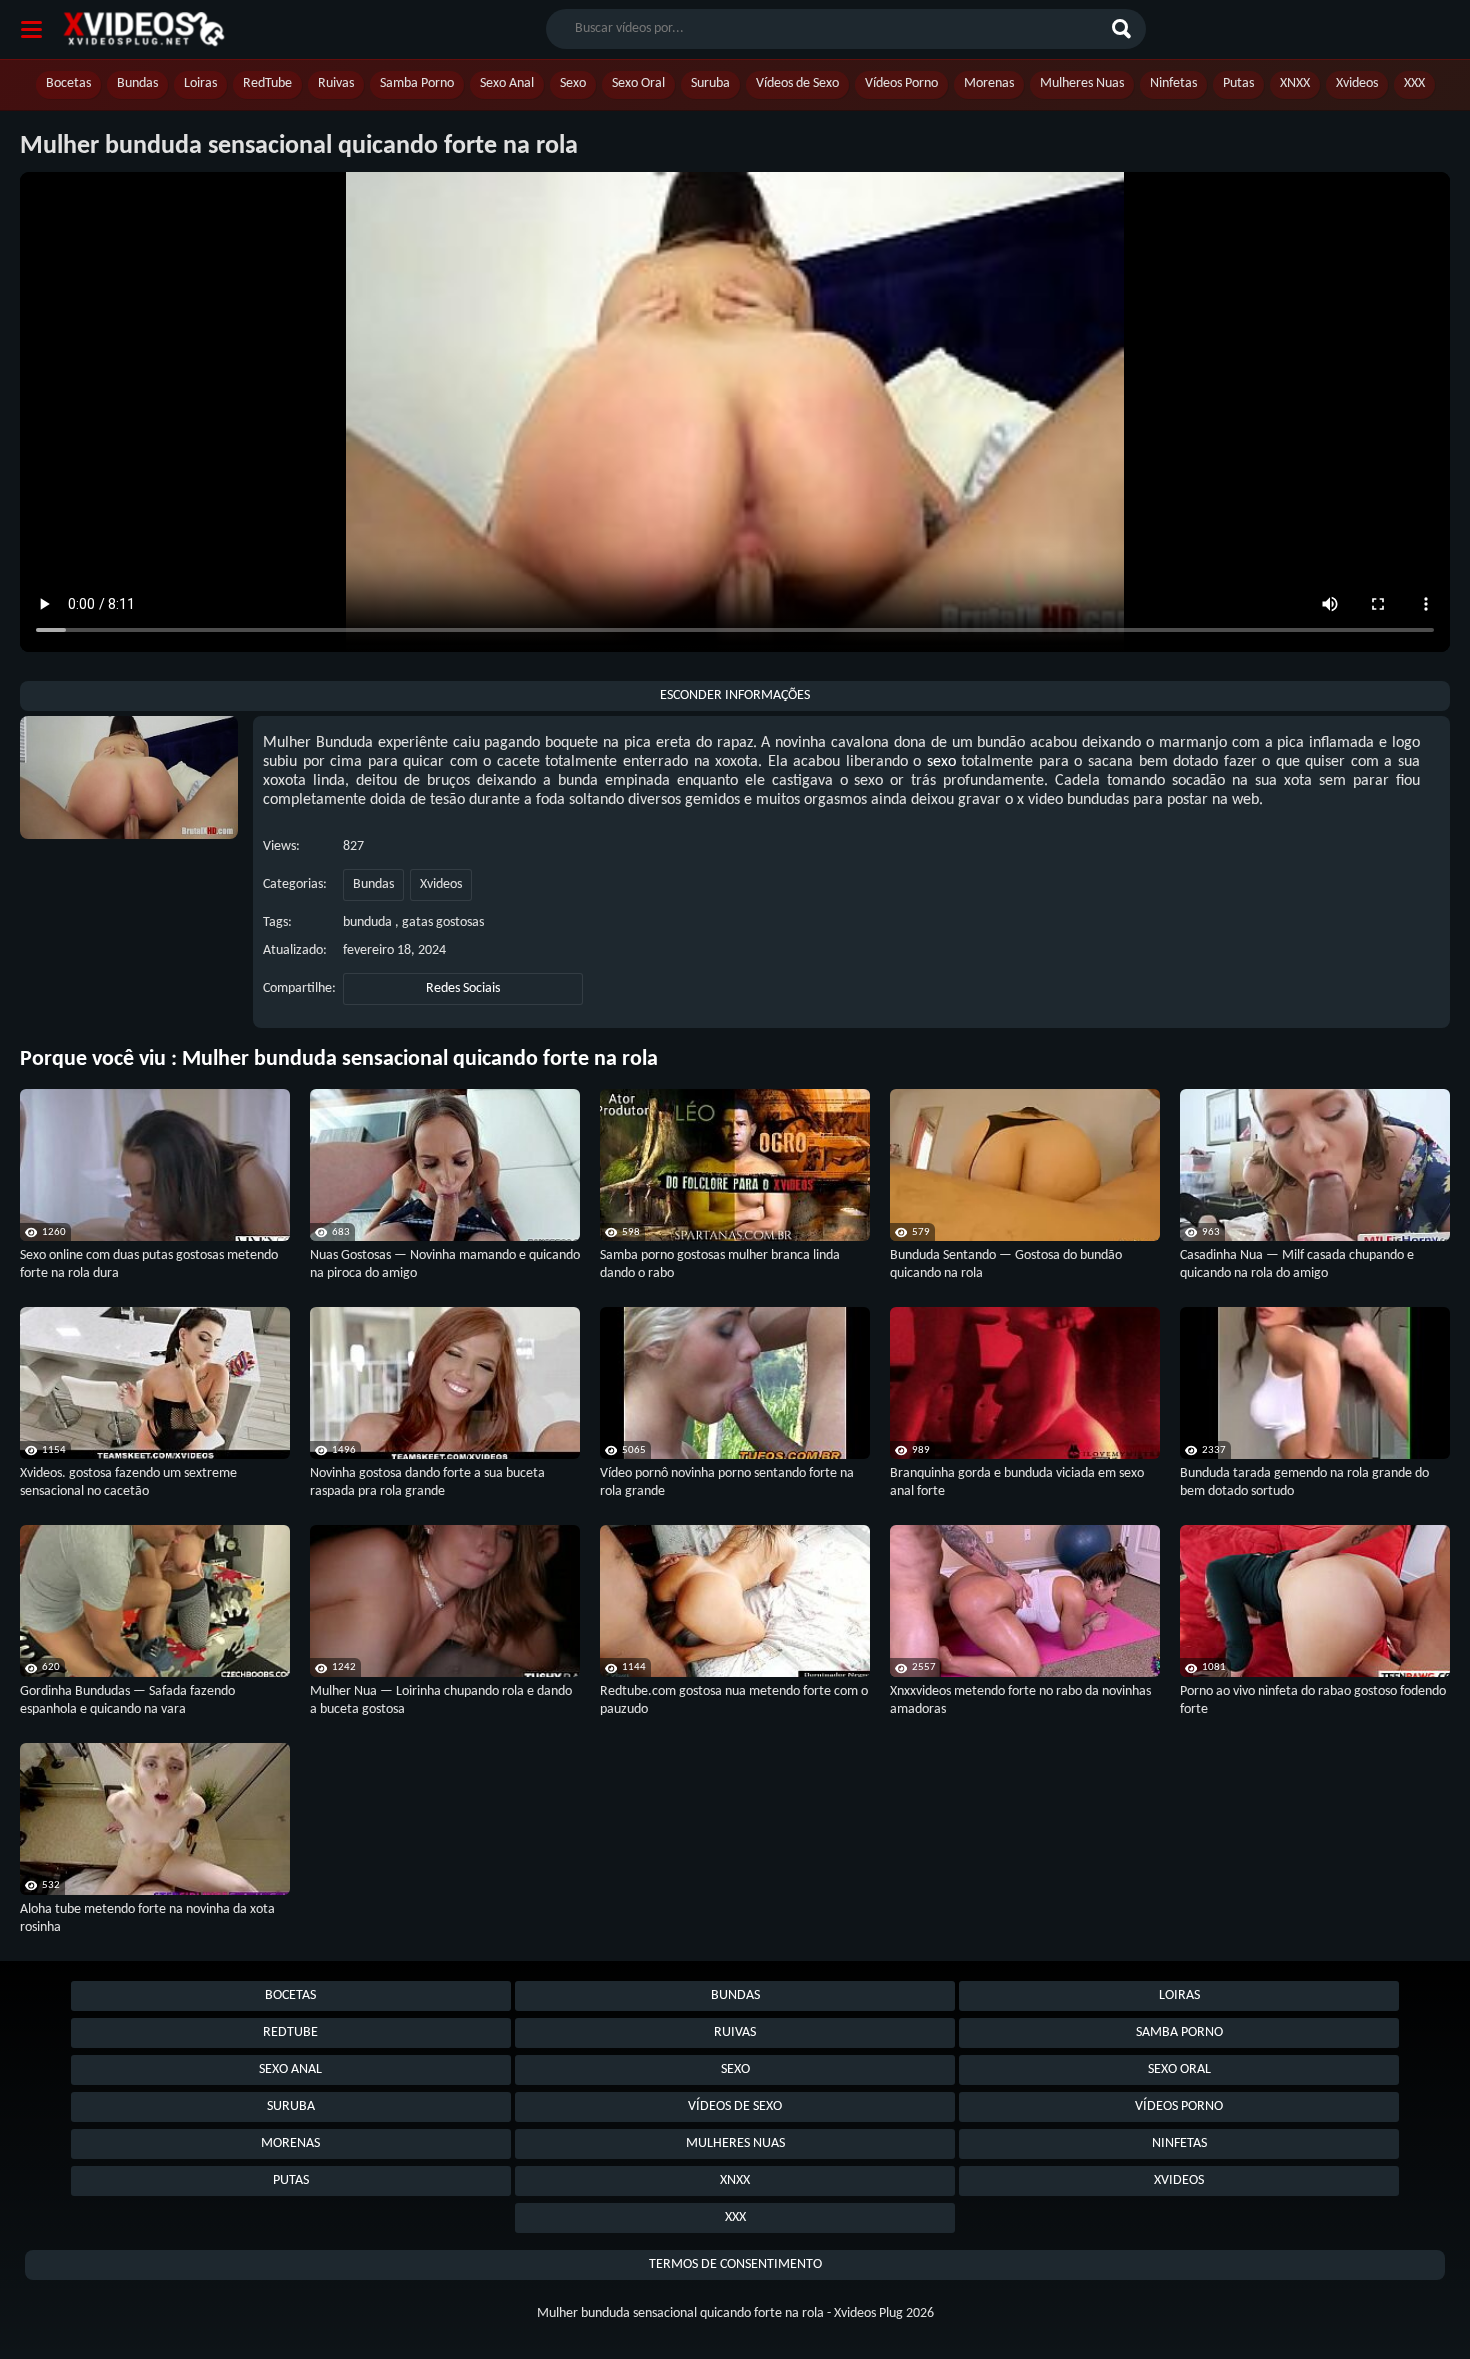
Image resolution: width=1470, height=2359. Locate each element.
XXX (1414, 83)
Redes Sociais (463, 988)
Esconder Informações (735, 695)
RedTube (267, 83)
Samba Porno (417, 83)
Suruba (710, 83)
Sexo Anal (507, 83)
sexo (941, 762)
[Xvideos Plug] (144, 29)
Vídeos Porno (901, 83)
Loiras (200, 83)
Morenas (989, 83)
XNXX (1295, 83)
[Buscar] (1124, 29)
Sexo (573, 83)
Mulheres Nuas (1082, 83)
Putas (1238, 83)
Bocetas (68, 83)
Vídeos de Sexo (797, 83)
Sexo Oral (638, 83)
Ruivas (336, 83)
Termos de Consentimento (735, 2264)
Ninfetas (1173, 83)
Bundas (137, 83)
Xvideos (1357, 83)
